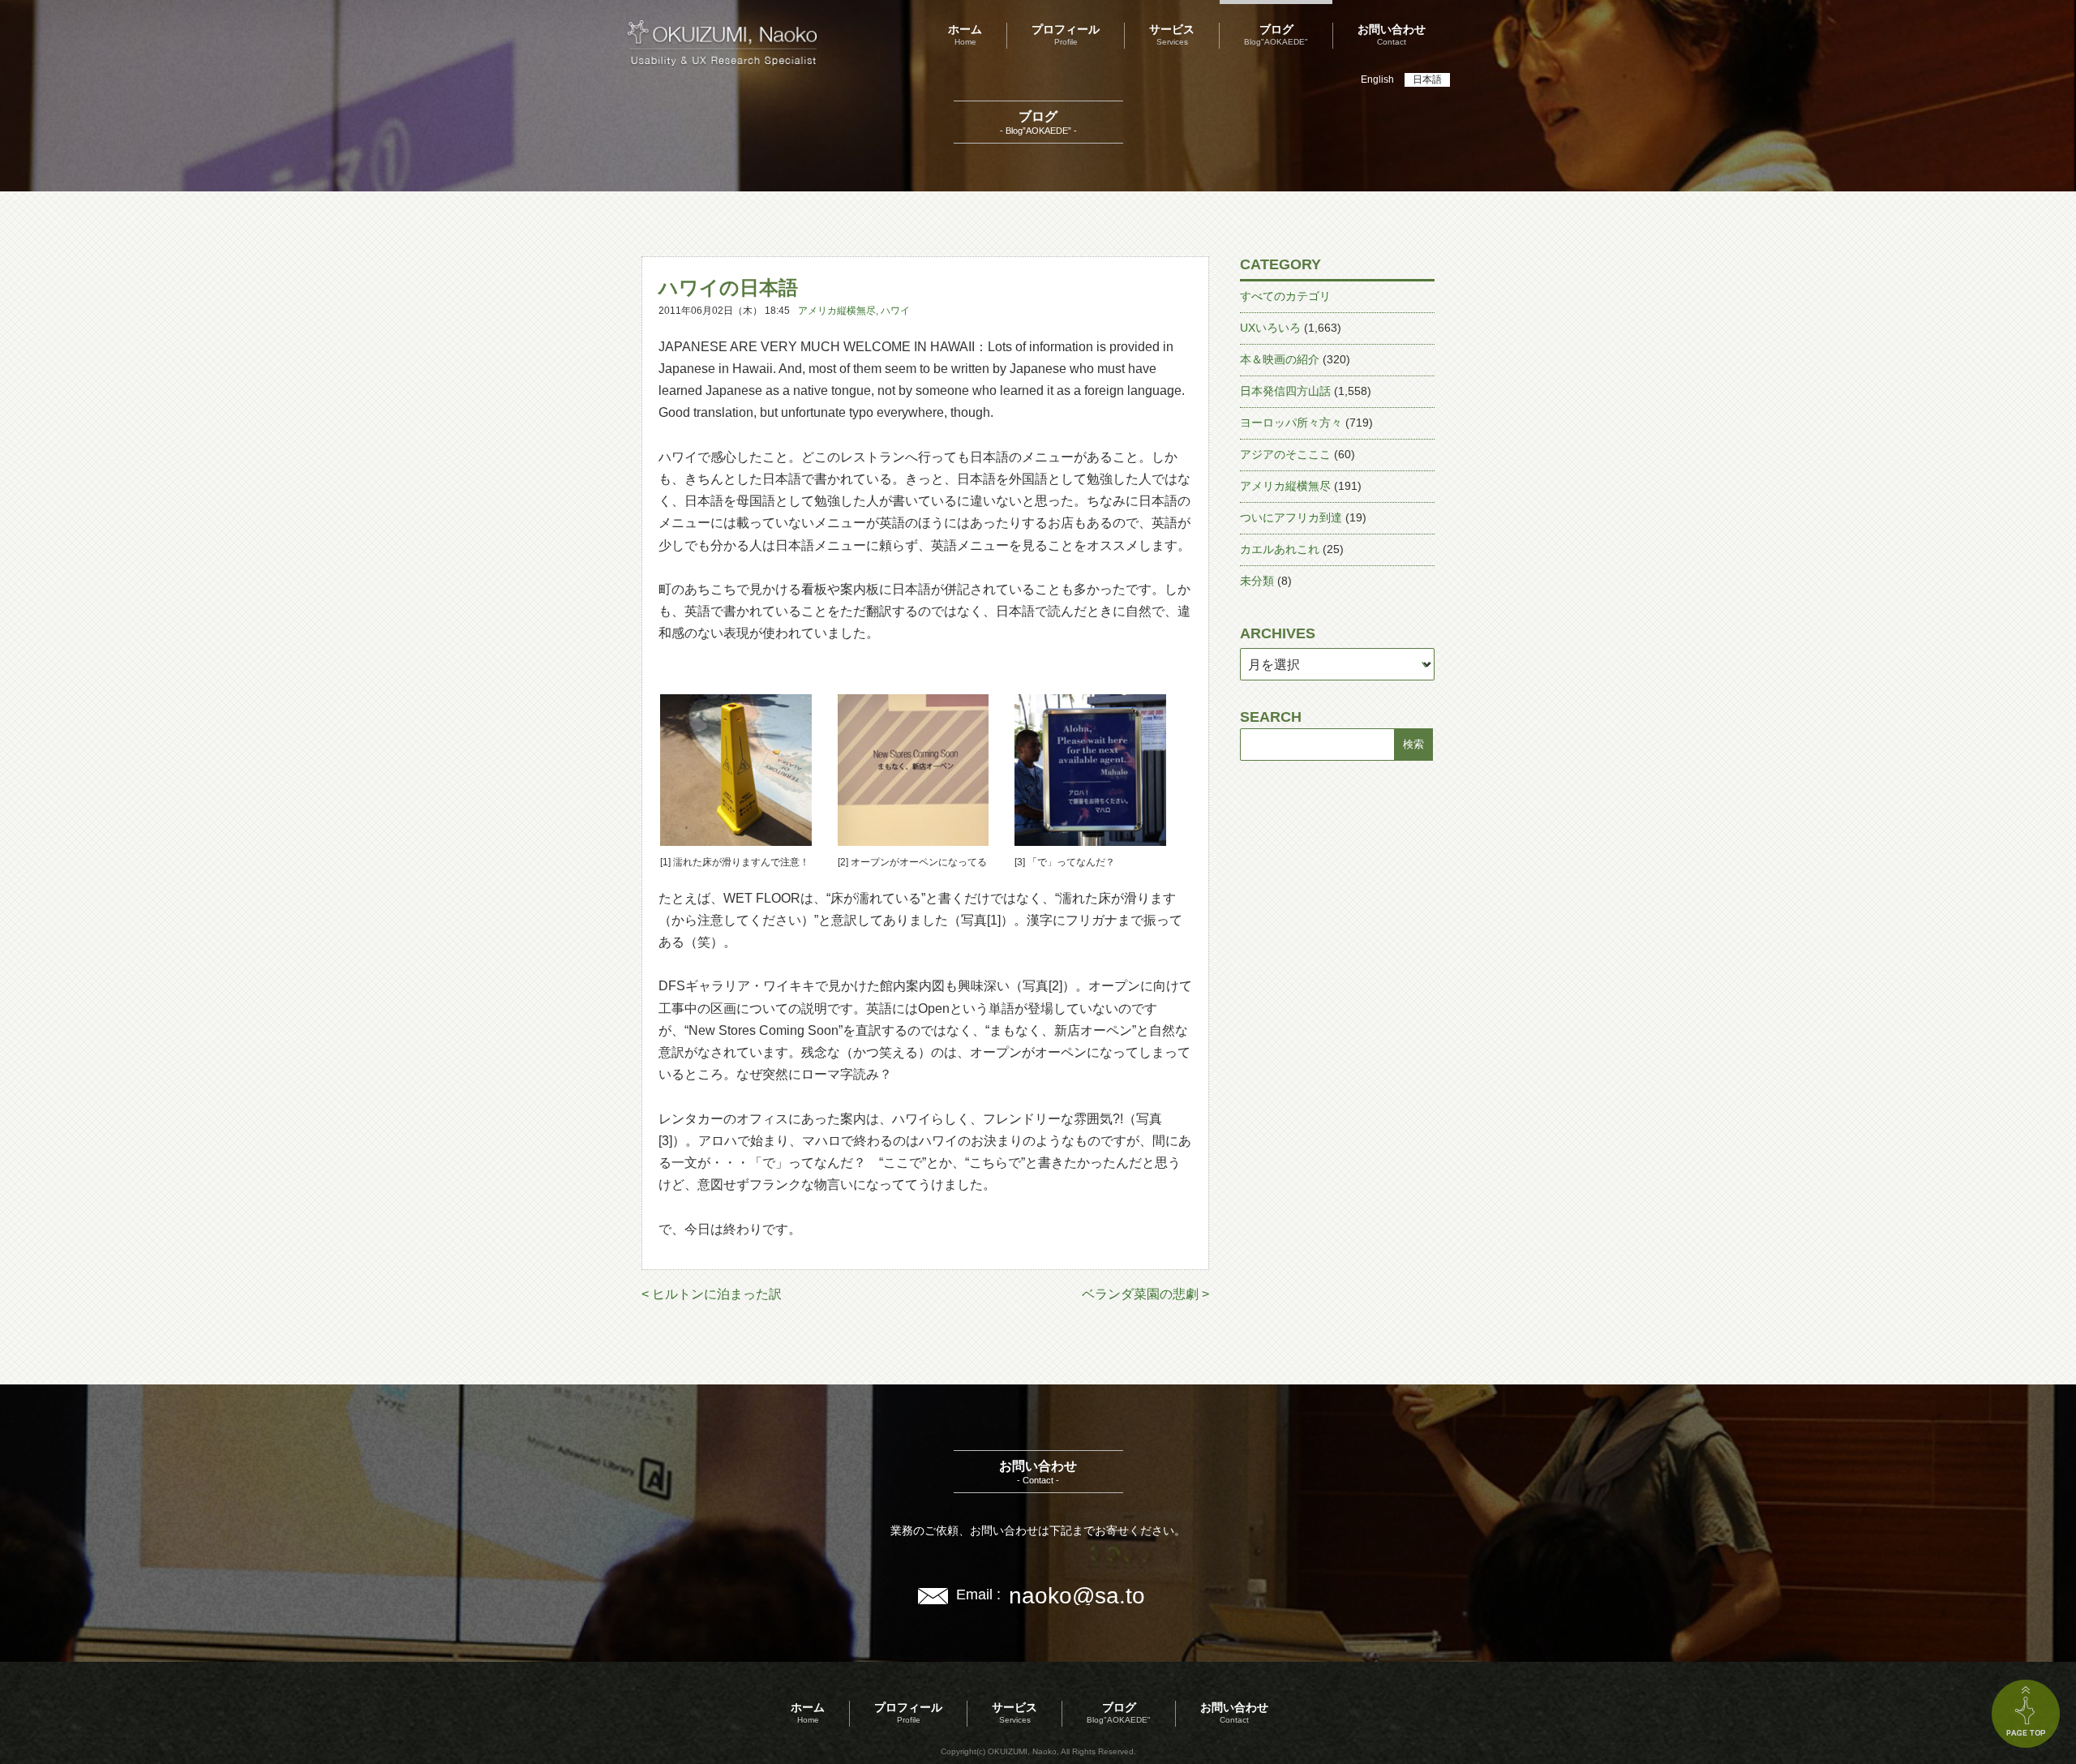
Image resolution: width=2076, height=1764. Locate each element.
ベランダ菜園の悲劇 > (1145, 1294)
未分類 (1257, 581)
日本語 (1427, 79)
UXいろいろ (1270, 328)
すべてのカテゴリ (1285, 296)
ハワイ (895, 311)
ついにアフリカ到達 (1291, 517)
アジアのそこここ (1285, 454)
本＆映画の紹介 (1280, 359)
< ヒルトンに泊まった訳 (712, 1294)
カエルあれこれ (1280, 549)
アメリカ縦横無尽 (837, 311)
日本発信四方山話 (1285, 391)
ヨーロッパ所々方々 (1291, 423)
